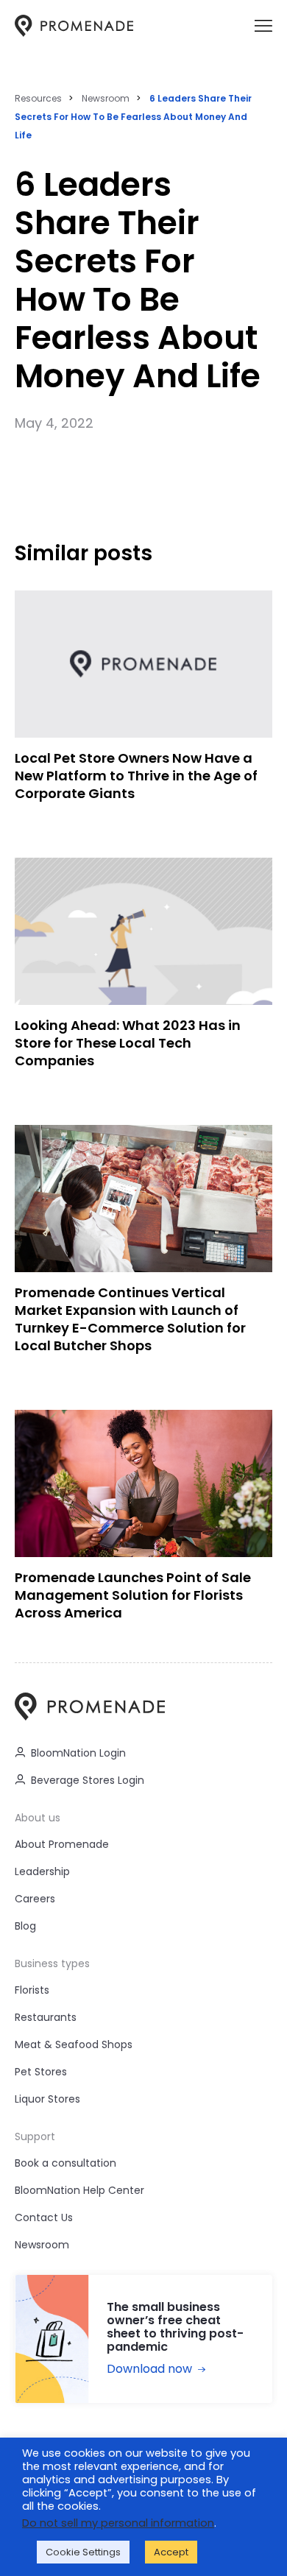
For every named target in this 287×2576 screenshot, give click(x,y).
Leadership (42, 1871)
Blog (25, 1926)
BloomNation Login (78, 1753)
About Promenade (62, 1844)
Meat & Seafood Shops (74, 2044)
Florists (32, 1990)
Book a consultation (65, 2163)
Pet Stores (41, 2072)
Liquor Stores (47, 2099)
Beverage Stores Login (88, 1780)
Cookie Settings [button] (83, 2552)
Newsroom (106, 98)
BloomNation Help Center (79, 2190)
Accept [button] (171, 2552)
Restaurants (46, 2017)
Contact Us (44, 2217)
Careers (35, 1899)
